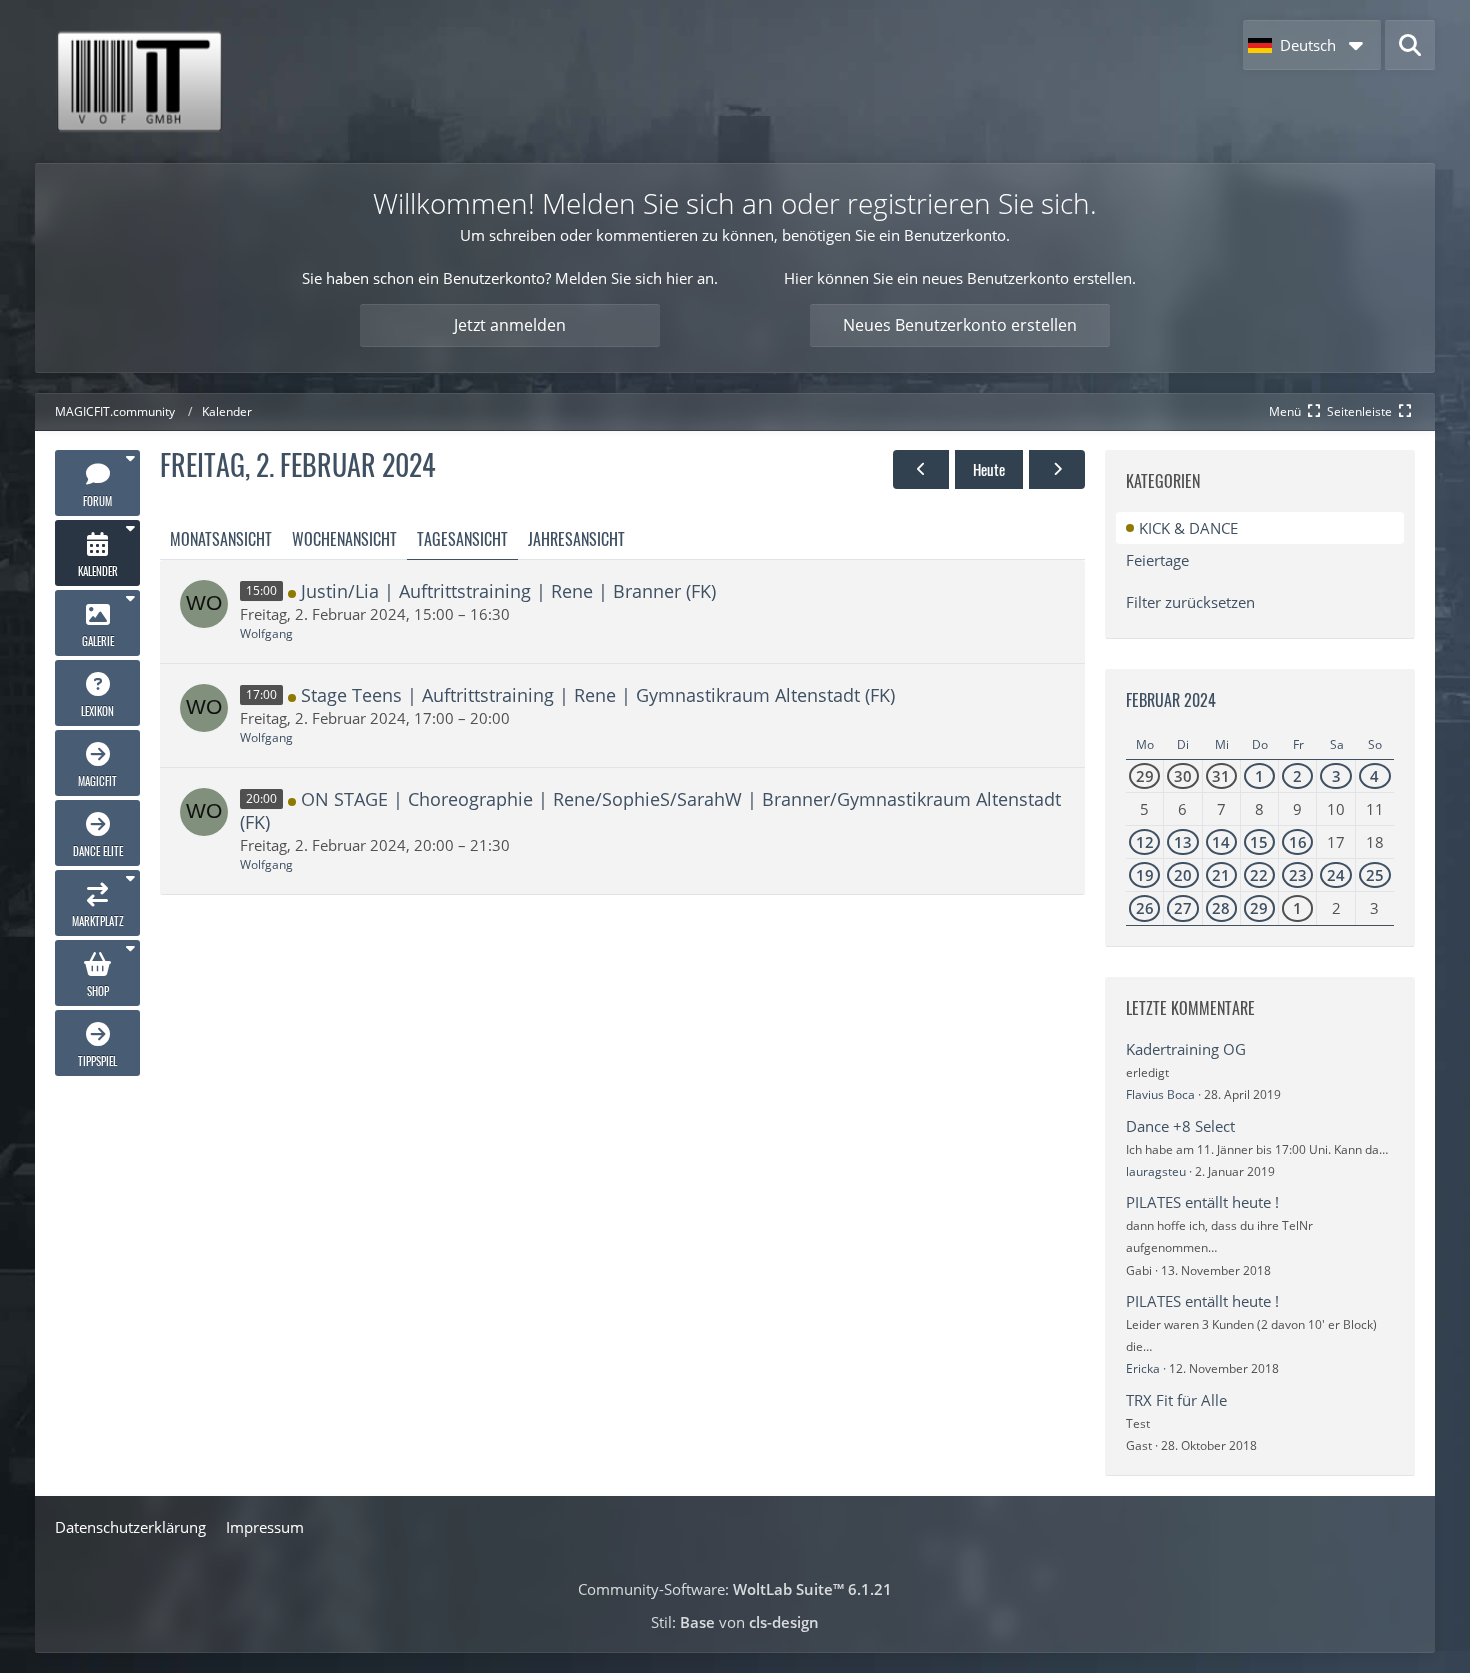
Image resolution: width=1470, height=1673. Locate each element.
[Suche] (1410, 45)
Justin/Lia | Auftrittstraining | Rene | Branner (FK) (508, 591)
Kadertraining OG (1186, 1049)
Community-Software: (735, 1589)
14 (1221, 842)
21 (1221, 875)
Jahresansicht (576, 539)
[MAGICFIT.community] (139, 81)
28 (1221, 908)
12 (1145, 842)
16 (1298, 842)
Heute (989, 469)
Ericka (1143, 1368)
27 (1183, 908)
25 (1375, 875)
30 (1183, 776)
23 (1298, 875)
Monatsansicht (221, 539)
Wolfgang (266, 633)
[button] (1312, 45)
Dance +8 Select (1180, 1126)
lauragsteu (1156, 1171)
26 (1145, 908)
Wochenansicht (344, 539)
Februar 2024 (1171, 700)
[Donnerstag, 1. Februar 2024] (921, 469)
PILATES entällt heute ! (1202, 1202)
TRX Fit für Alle (1176, 1400)
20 (1183, 875)
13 (1183, 842)
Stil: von (735, 1622)
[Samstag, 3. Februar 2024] (1057, 469)
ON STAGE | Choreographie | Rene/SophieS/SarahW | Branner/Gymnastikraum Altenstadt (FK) (650, 810)
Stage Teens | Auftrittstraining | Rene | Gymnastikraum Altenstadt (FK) (598, 695)
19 (1145, 875)
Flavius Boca (1160, 1094)
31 (1221, 776)
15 (1259, 842)
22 (1259, 875)
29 (1145, 776)
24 (1336, 875)
